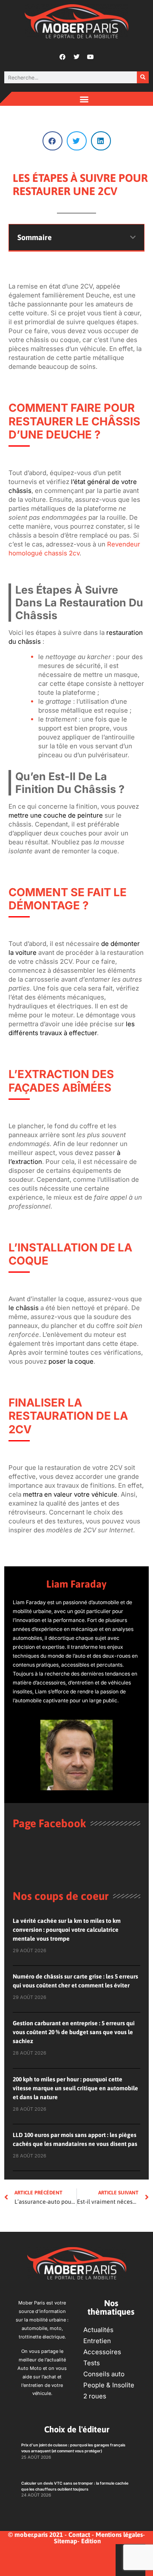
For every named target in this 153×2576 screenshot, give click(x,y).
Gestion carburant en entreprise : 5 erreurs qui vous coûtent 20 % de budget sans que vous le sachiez (74, 2032)
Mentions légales (119, 2535)
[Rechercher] (143, 77)
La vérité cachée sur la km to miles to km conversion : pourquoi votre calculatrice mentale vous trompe (67, 1930)
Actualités (98, 2330)
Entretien (97, 2341)
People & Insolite (109, 2385)
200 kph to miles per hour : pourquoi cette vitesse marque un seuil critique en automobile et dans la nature (75, 2088)
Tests (92, 2363)
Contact (79, 2535)
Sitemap (66, 2541)
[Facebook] (62, 57)
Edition (91, 2541)
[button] (84, 99)
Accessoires (102, 2352)
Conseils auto (104, 2374)
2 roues (95, 2396)
